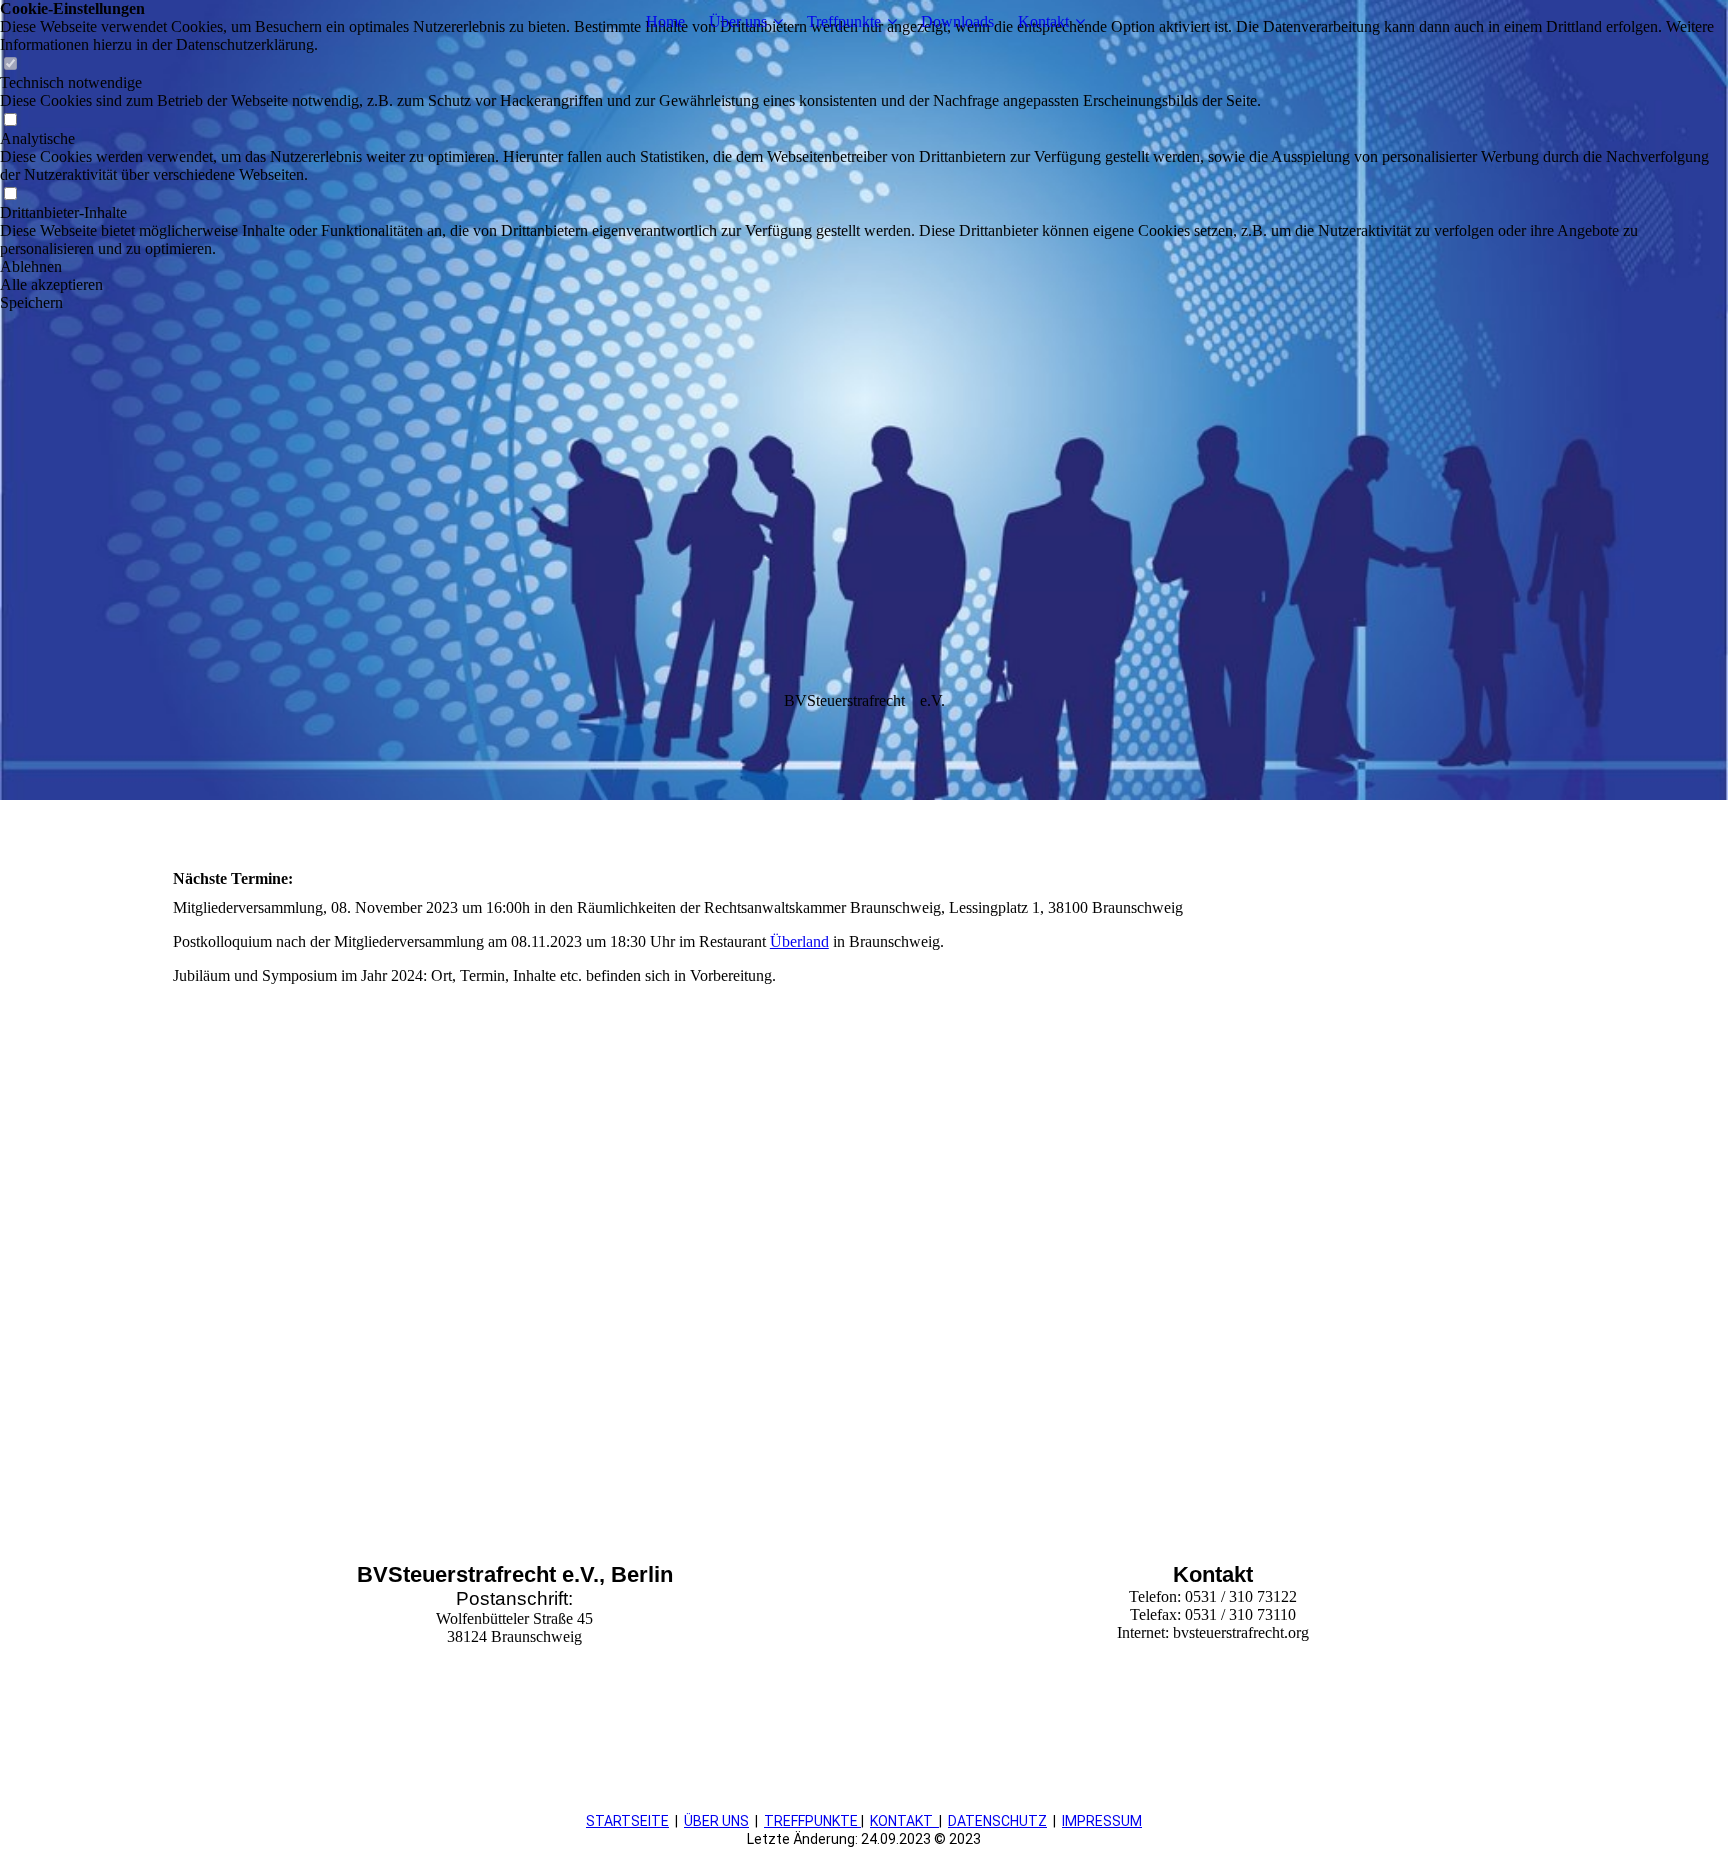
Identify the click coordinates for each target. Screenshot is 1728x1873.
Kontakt (1043, 21)
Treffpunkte (844, 21)
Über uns (738, 21)
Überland (799, 941)
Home (665, 21)
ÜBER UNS (716, 1821)
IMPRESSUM (1102, 1821)
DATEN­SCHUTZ (997, 1821)
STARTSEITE (627, 1821)
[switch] (10, 64)
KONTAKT (901, 1821)
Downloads (957, 21)
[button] (864, 267)
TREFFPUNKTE (812, 1821)
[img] (864, 400)
